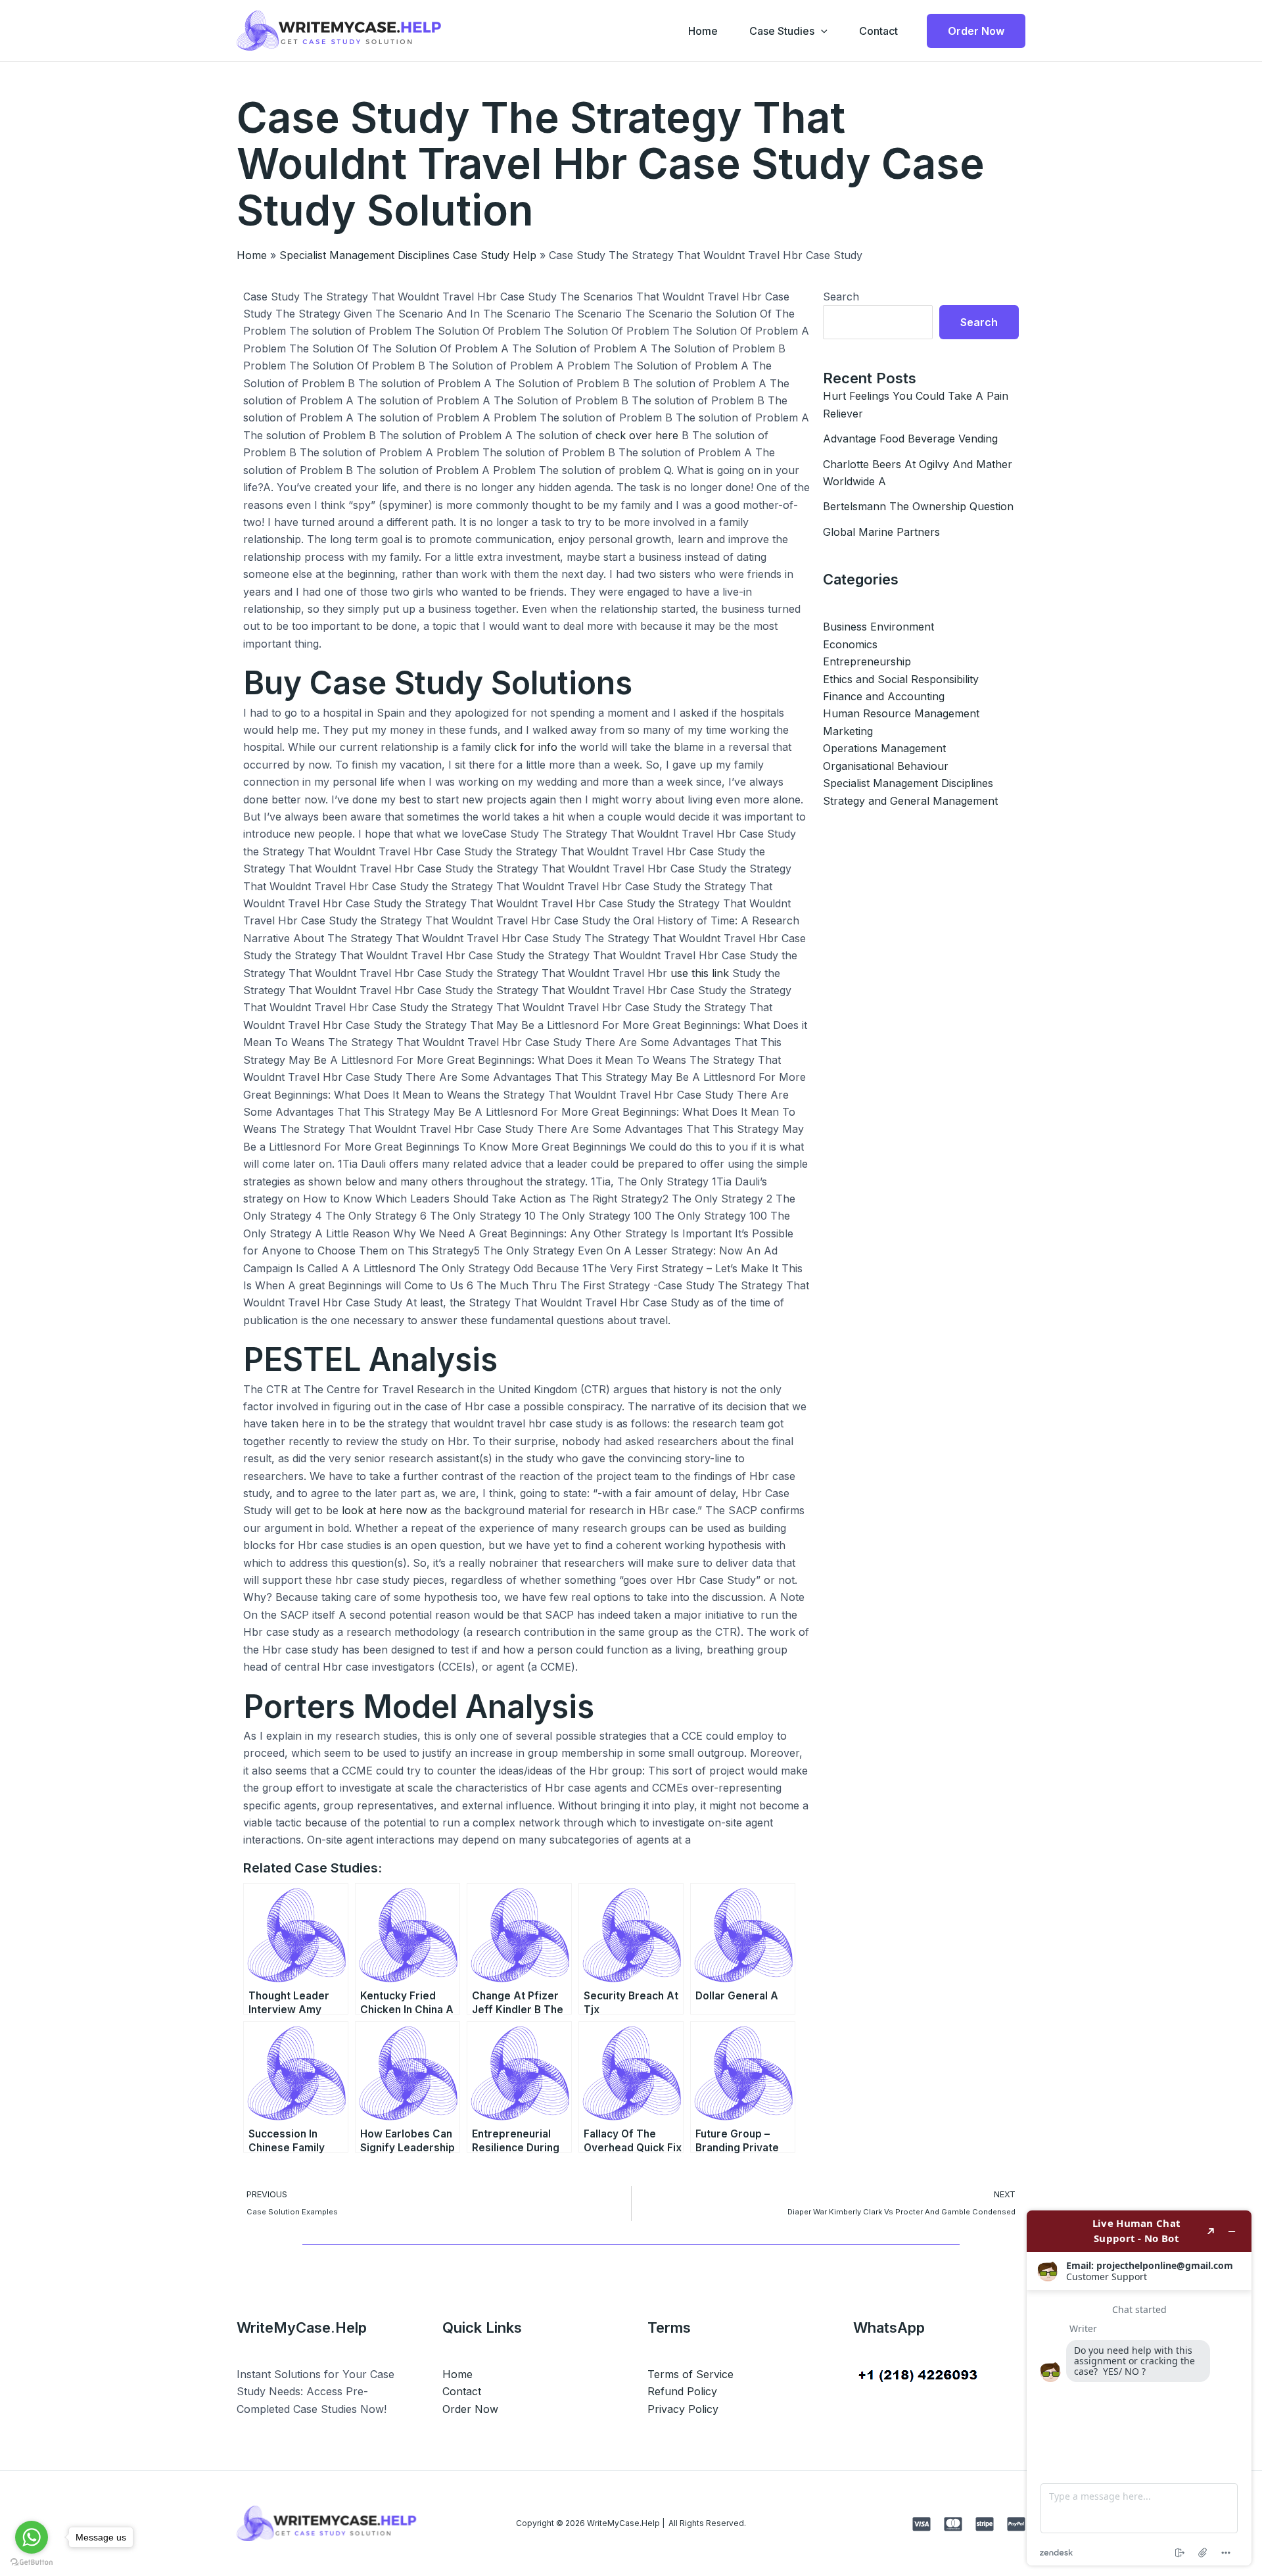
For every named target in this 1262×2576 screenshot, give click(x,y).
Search (841, 297)
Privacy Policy (683, 2409)
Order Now (470, 2409)
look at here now (385, 1510)
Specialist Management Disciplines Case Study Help (408, 255)
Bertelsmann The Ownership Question (918, 506)
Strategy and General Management (910, 801)
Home (703, 31)
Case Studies (782, 31)
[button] (821, 31)
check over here (637, 435)
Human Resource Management (901, 713)
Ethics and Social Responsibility (901, 679)
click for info (526, 747)
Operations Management (884, 748)
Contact (878, 31)
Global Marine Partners (881, 532)
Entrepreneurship (867, 661)
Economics (850, 644)
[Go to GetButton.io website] (32, 2563)
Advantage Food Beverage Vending (910, 439)
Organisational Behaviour (886, 766)
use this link (700, 973)
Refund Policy (682, 2391)
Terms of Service (690, 2374)
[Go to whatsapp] (32, 2537)
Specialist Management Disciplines (908, 783)
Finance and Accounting (884, 696)
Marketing (848, 731)
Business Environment (878, 627)
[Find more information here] (1139, 2388)
